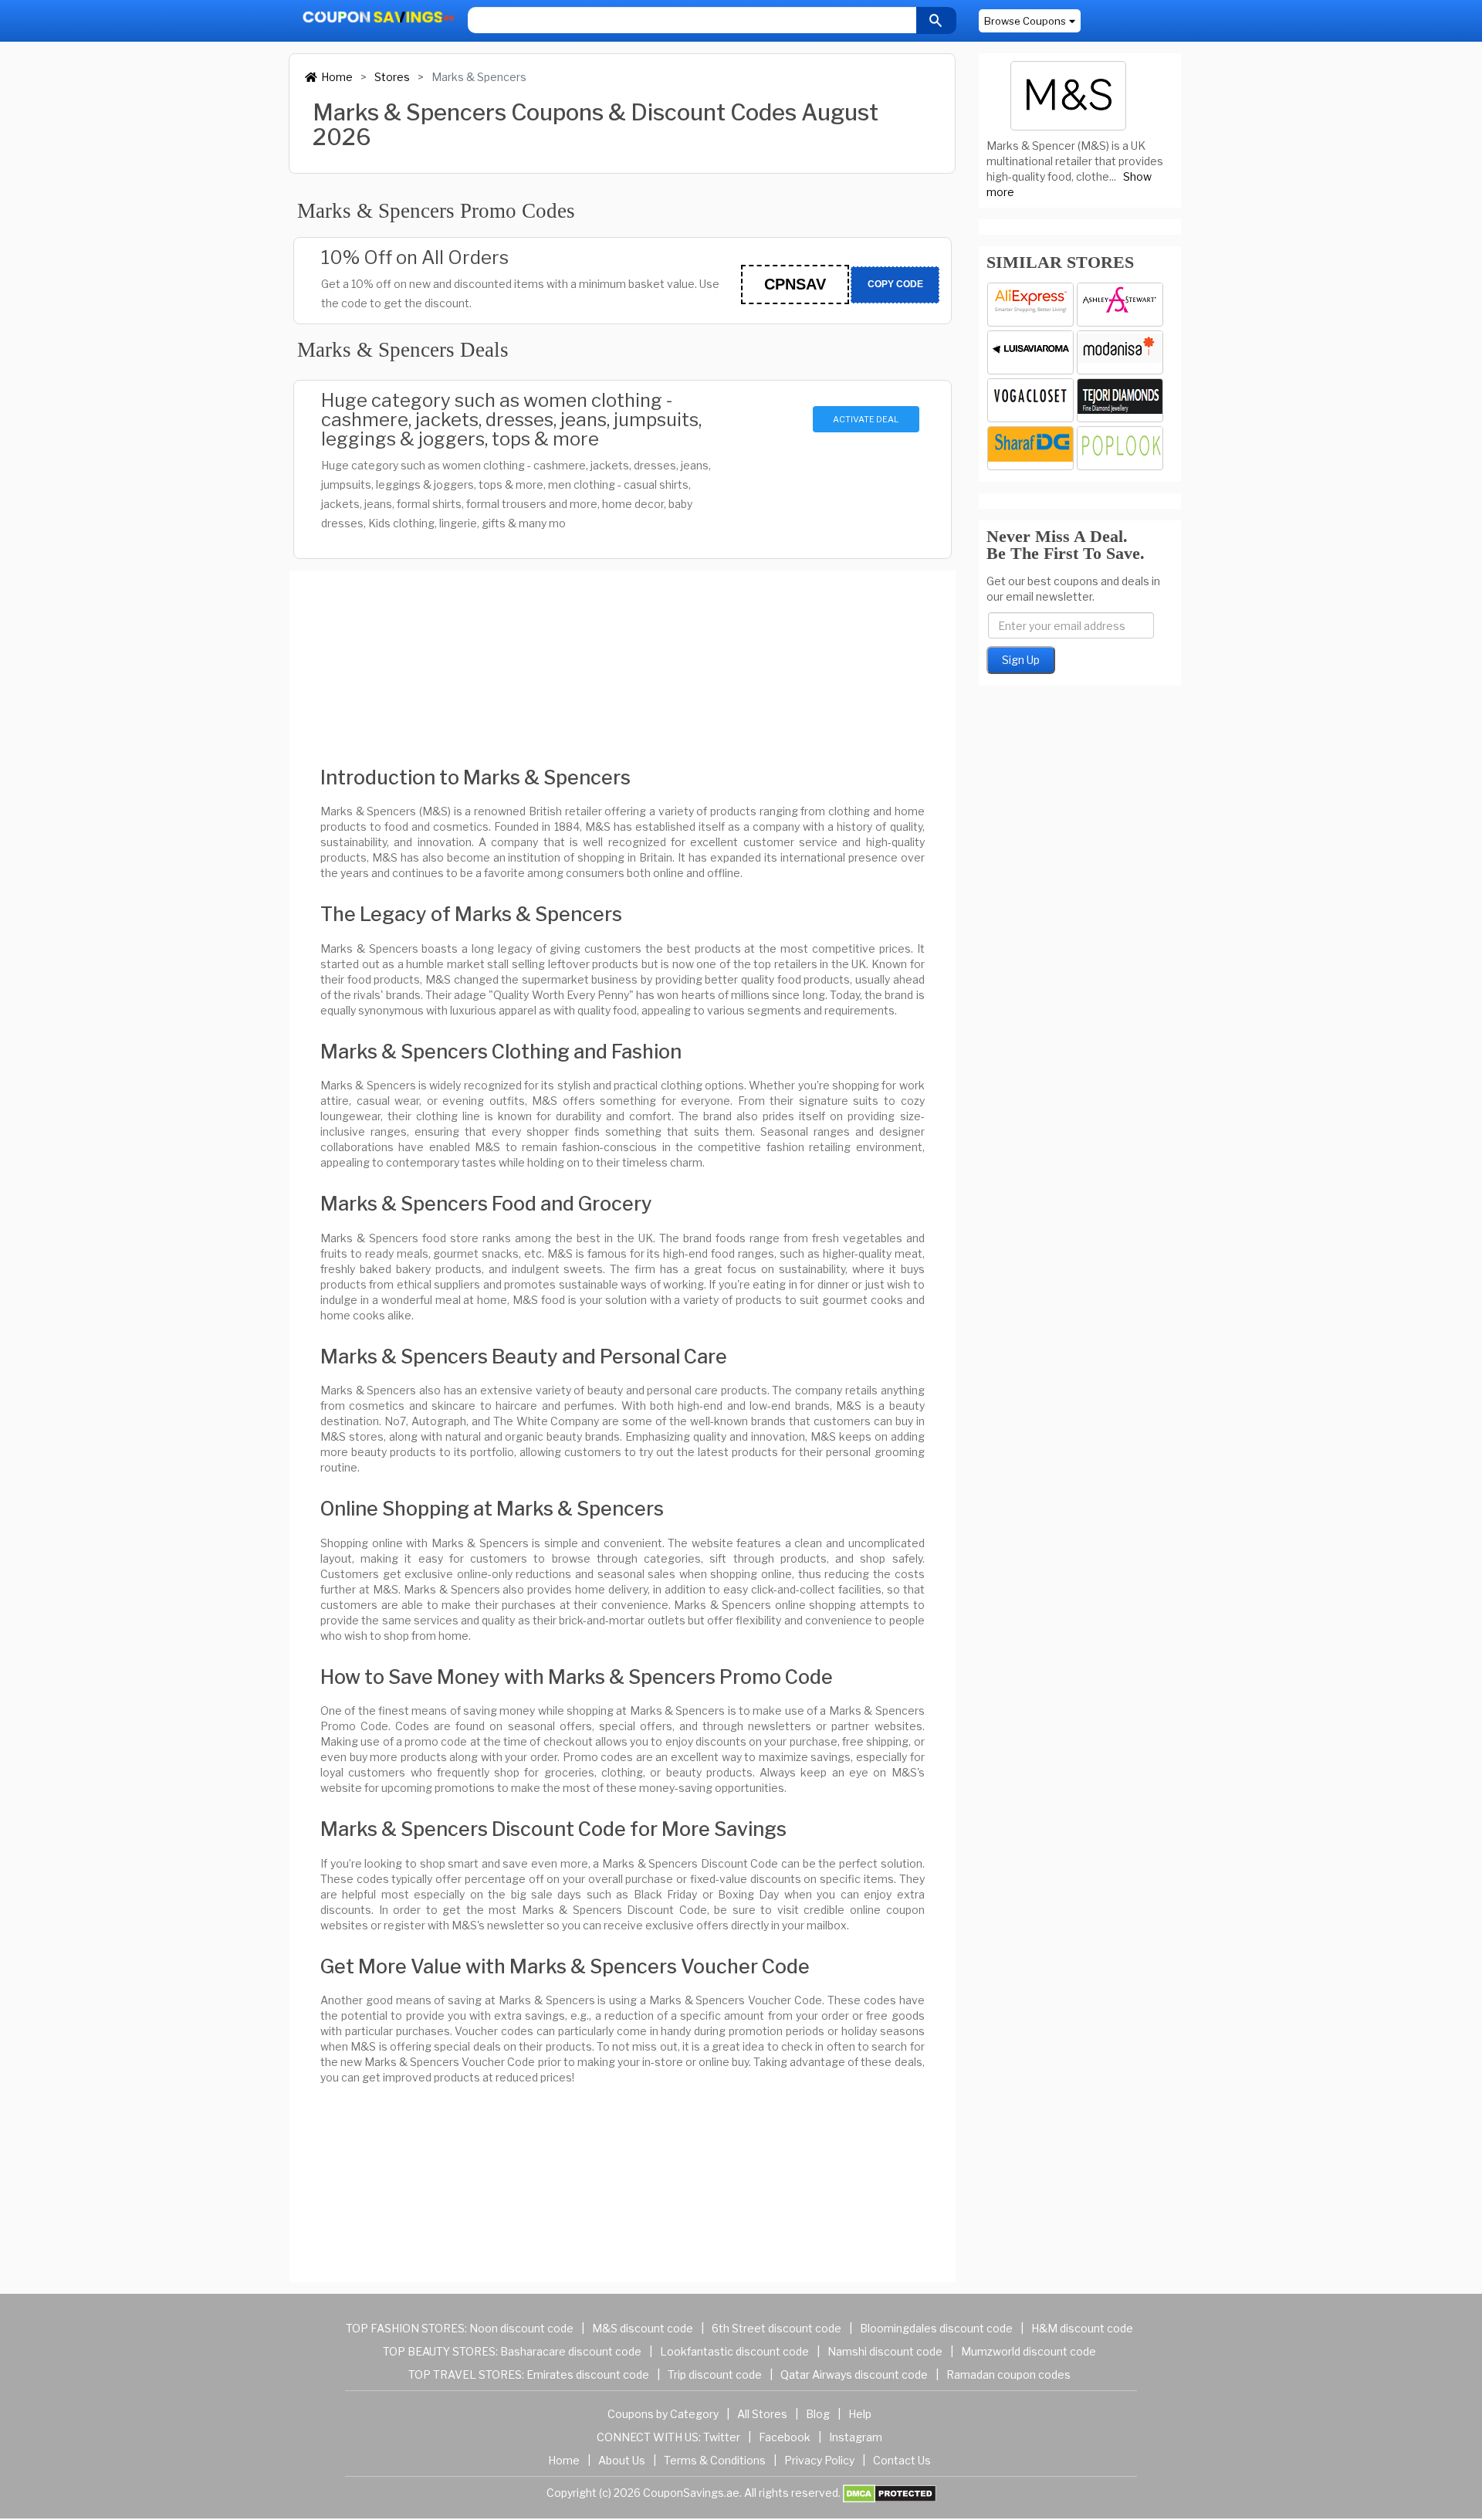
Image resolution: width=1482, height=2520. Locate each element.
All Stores (762, 2414)
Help (860, 2414)
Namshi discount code (885, 2351)
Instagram (856, 2437)
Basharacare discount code (571, 2351)
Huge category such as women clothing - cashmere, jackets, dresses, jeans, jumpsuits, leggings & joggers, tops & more (511, 420)
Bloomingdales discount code (936, 2328)
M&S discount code (643, 2328)
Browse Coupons (1025, 21)
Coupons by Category (663, 2414)
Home (337, 77)
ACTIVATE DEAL (866, 419)
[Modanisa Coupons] (1120, 352)
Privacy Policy (819, 2460)
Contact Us (902, 2460)
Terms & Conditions (715, 2460)
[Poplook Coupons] (1120, 448)
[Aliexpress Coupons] (1030, 305)
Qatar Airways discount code (854, 2374)
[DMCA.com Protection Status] (890, 2493)
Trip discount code (715, 2374)
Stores (392, 77)
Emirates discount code (588, 2374)
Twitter (722, 2437)
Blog (818, 2414)
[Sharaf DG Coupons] (1030, 448)
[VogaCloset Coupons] (1030, 400)
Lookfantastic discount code (734, 2351)
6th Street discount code (777, 2328)
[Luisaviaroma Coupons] (1030, 352)
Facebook (785, 2437)
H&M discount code (1082, 2328)
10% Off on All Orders (415, 257)
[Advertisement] (623, 655)
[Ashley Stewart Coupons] (1120, 305)
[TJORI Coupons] (1120, 400)
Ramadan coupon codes (1008, 2374)
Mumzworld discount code (1029, 2351)
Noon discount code (521, 2328)
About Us (622, 2460)
